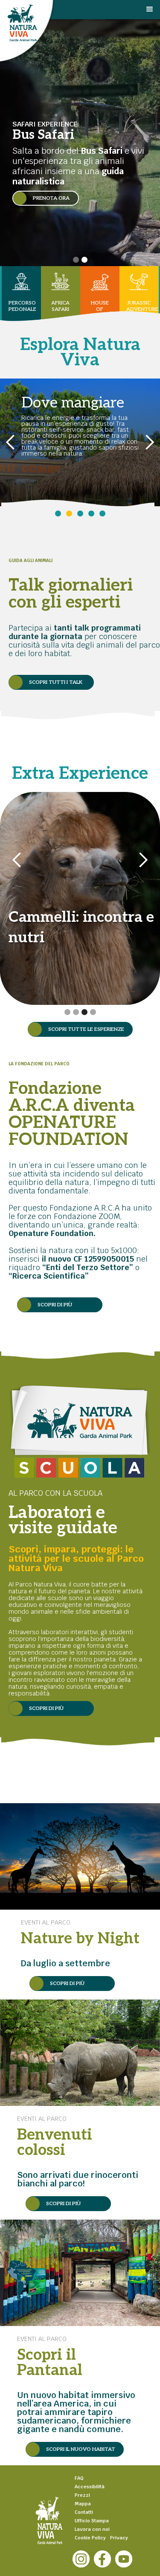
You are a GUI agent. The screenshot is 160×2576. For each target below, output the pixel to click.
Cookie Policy (90, 2538)
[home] (63, 29)
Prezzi (82, 2495)
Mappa (83, 2504)
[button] (152, 16)
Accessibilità (90, 2487)
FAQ (79, 2478)
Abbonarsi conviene (56, 410)
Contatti (84, 2512)
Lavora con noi (92, 2529)
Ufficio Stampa (92, 2521)
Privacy (119, 2538)
